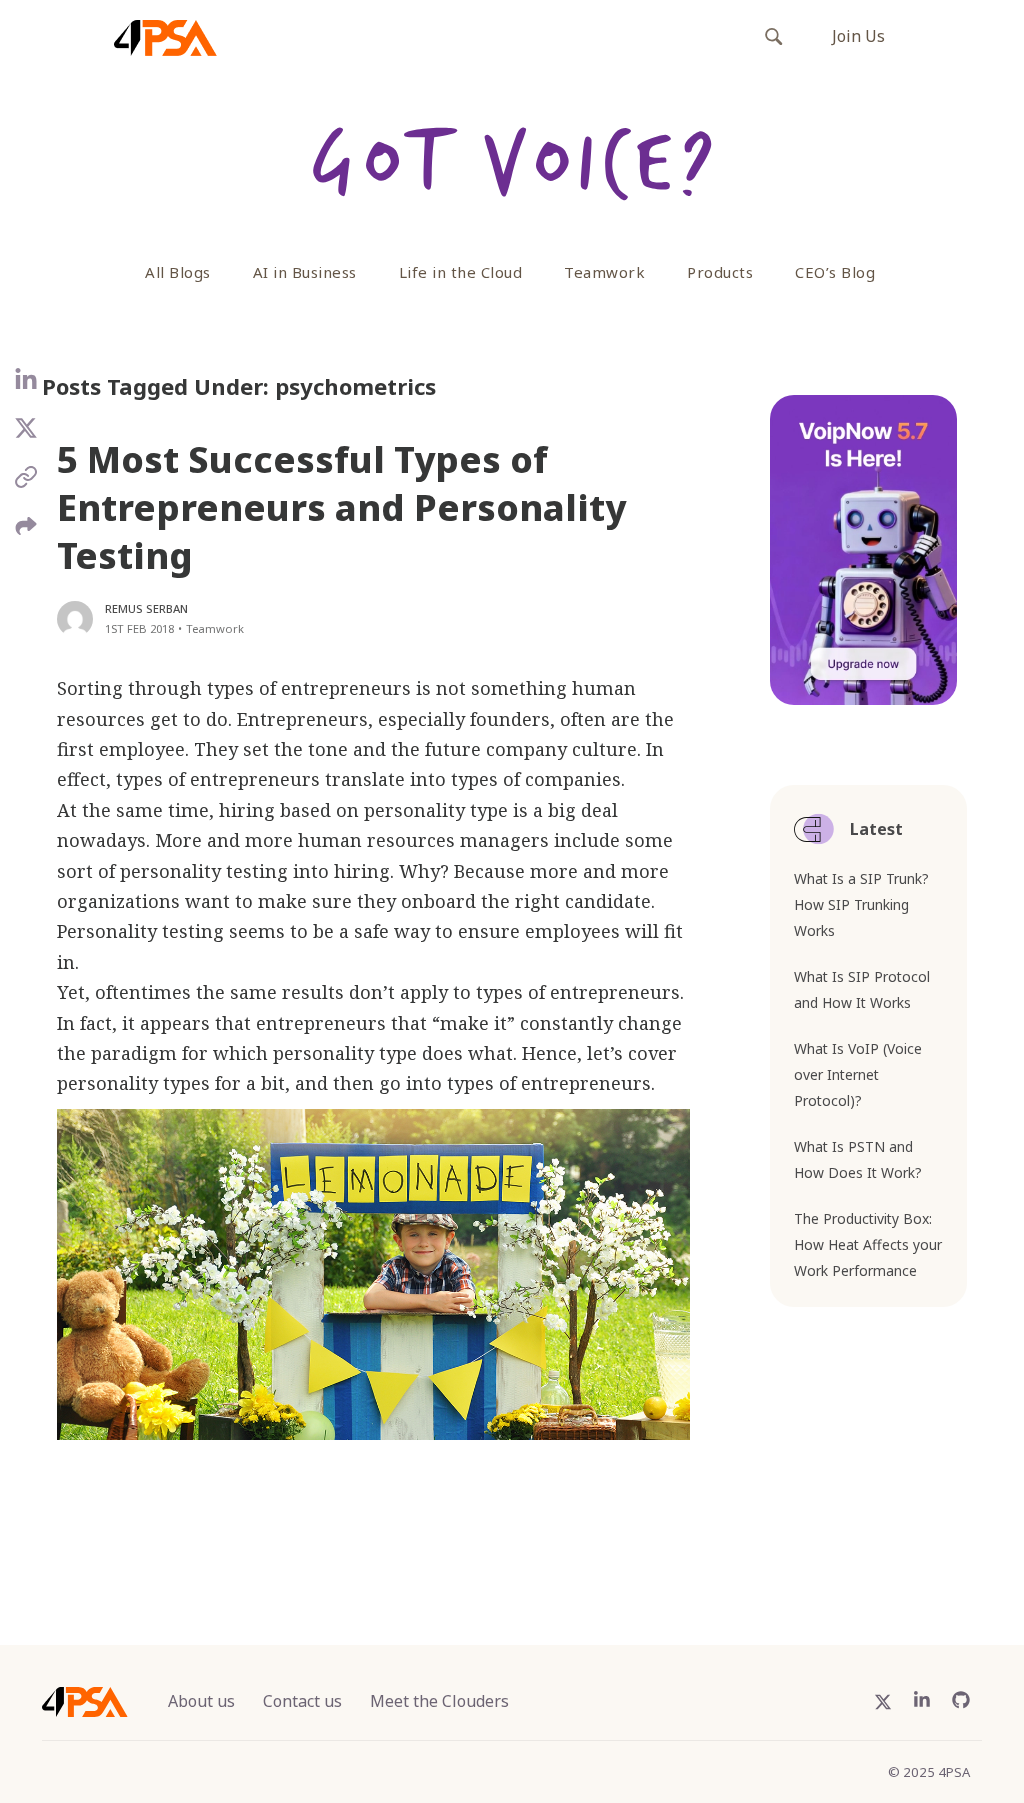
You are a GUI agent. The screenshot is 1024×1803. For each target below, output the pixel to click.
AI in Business (305, 272)
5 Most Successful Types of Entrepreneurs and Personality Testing (341, 507)
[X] (26, 436)
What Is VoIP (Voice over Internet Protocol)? (858, 1074)
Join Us (858, 36)
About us (201, 1701)
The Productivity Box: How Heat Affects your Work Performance (868, 1244)
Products (720, 272)
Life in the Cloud (461, 272)
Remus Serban (146, 608)
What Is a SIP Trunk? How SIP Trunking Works (861, 904)
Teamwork (604, 272)
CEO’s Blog (835, 272)
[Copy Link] (26, 484)
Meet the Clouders (439, 1701)
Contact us (302, 1701)
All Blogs (178, 272)
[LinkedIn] (26, 388)
